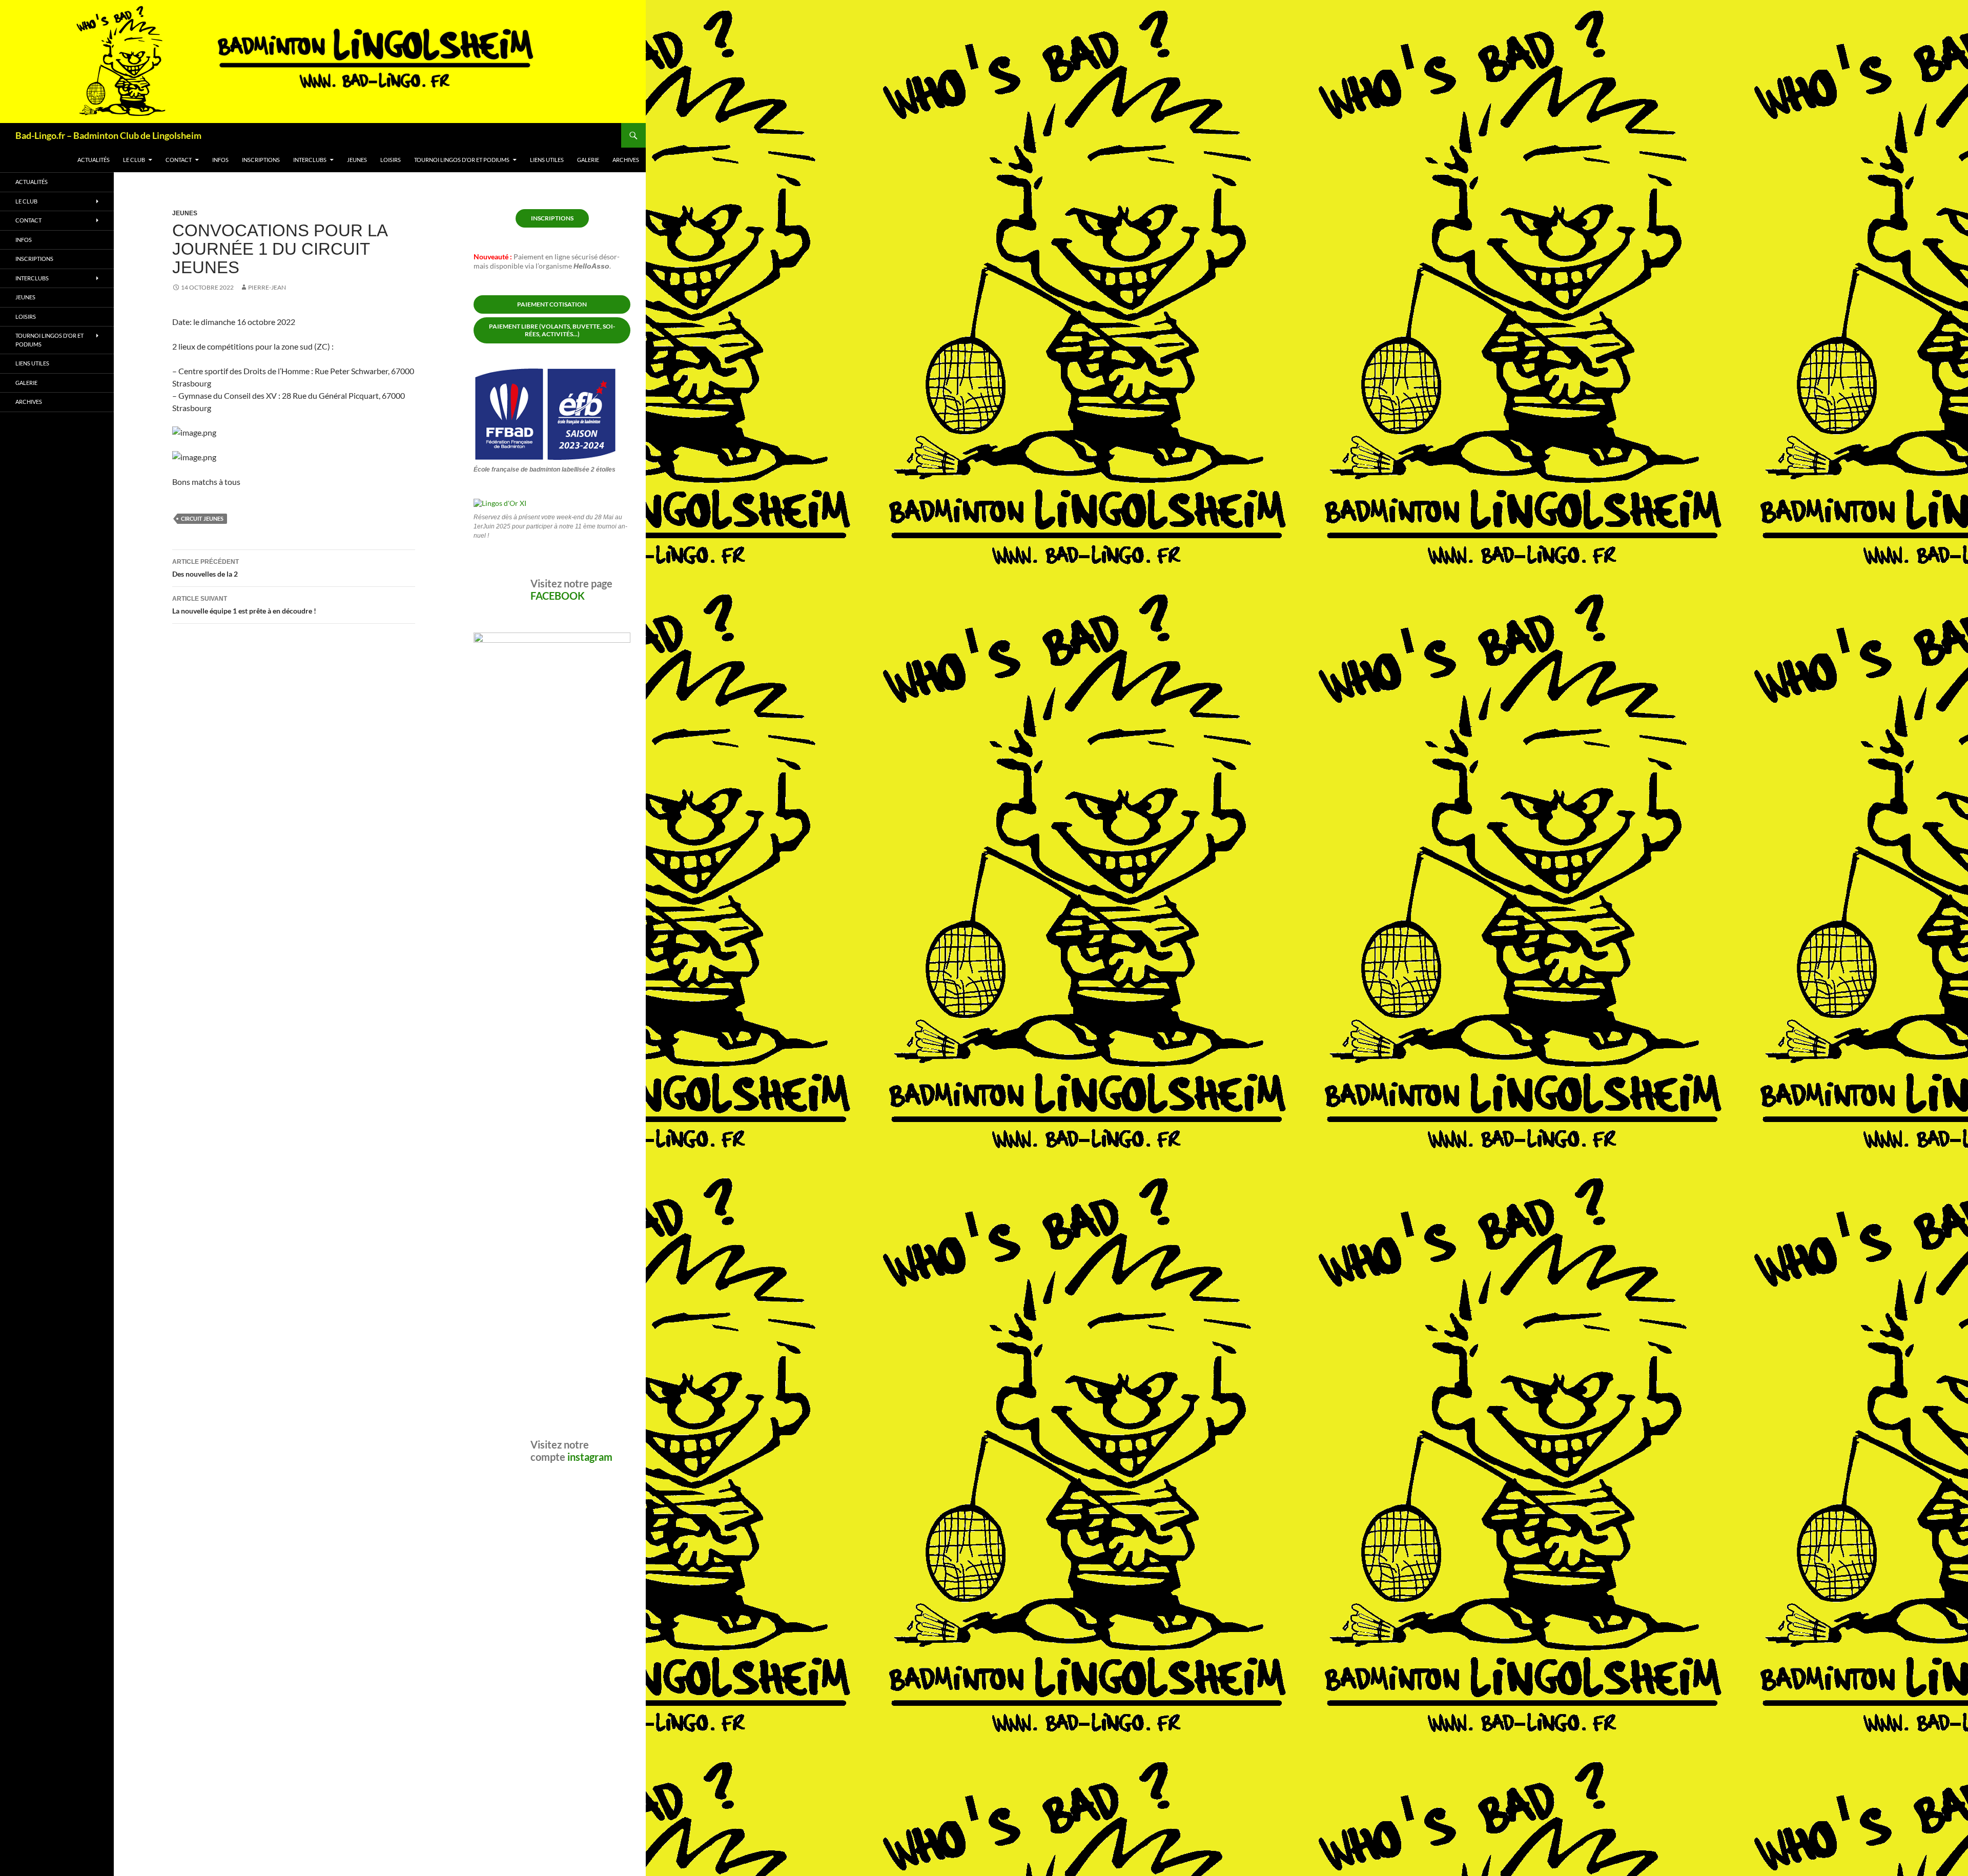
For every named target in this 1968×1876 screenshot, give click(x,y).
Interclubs (310, 160)
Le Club (134, 160)
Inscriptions (261, 160)
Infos (220, 160)
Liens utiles (547, 160)
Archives (626, 160)
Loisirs (391, 160)
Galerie (588, 160)
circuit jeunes (202, 518)
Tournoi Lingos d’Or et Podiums (462, 160)
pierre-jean (267, 287)
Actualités (94, 160)
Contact (179, 160)
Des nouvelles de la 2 (206, 568)
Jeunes (357, 160)
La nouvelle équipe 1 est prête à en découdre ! (244, 605)
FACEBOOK (558, 962)
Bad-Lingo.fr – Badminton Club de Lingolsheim (108, 135)
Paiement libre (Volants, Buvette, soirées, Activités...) (552, 330)
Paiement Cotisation (552, 304)
